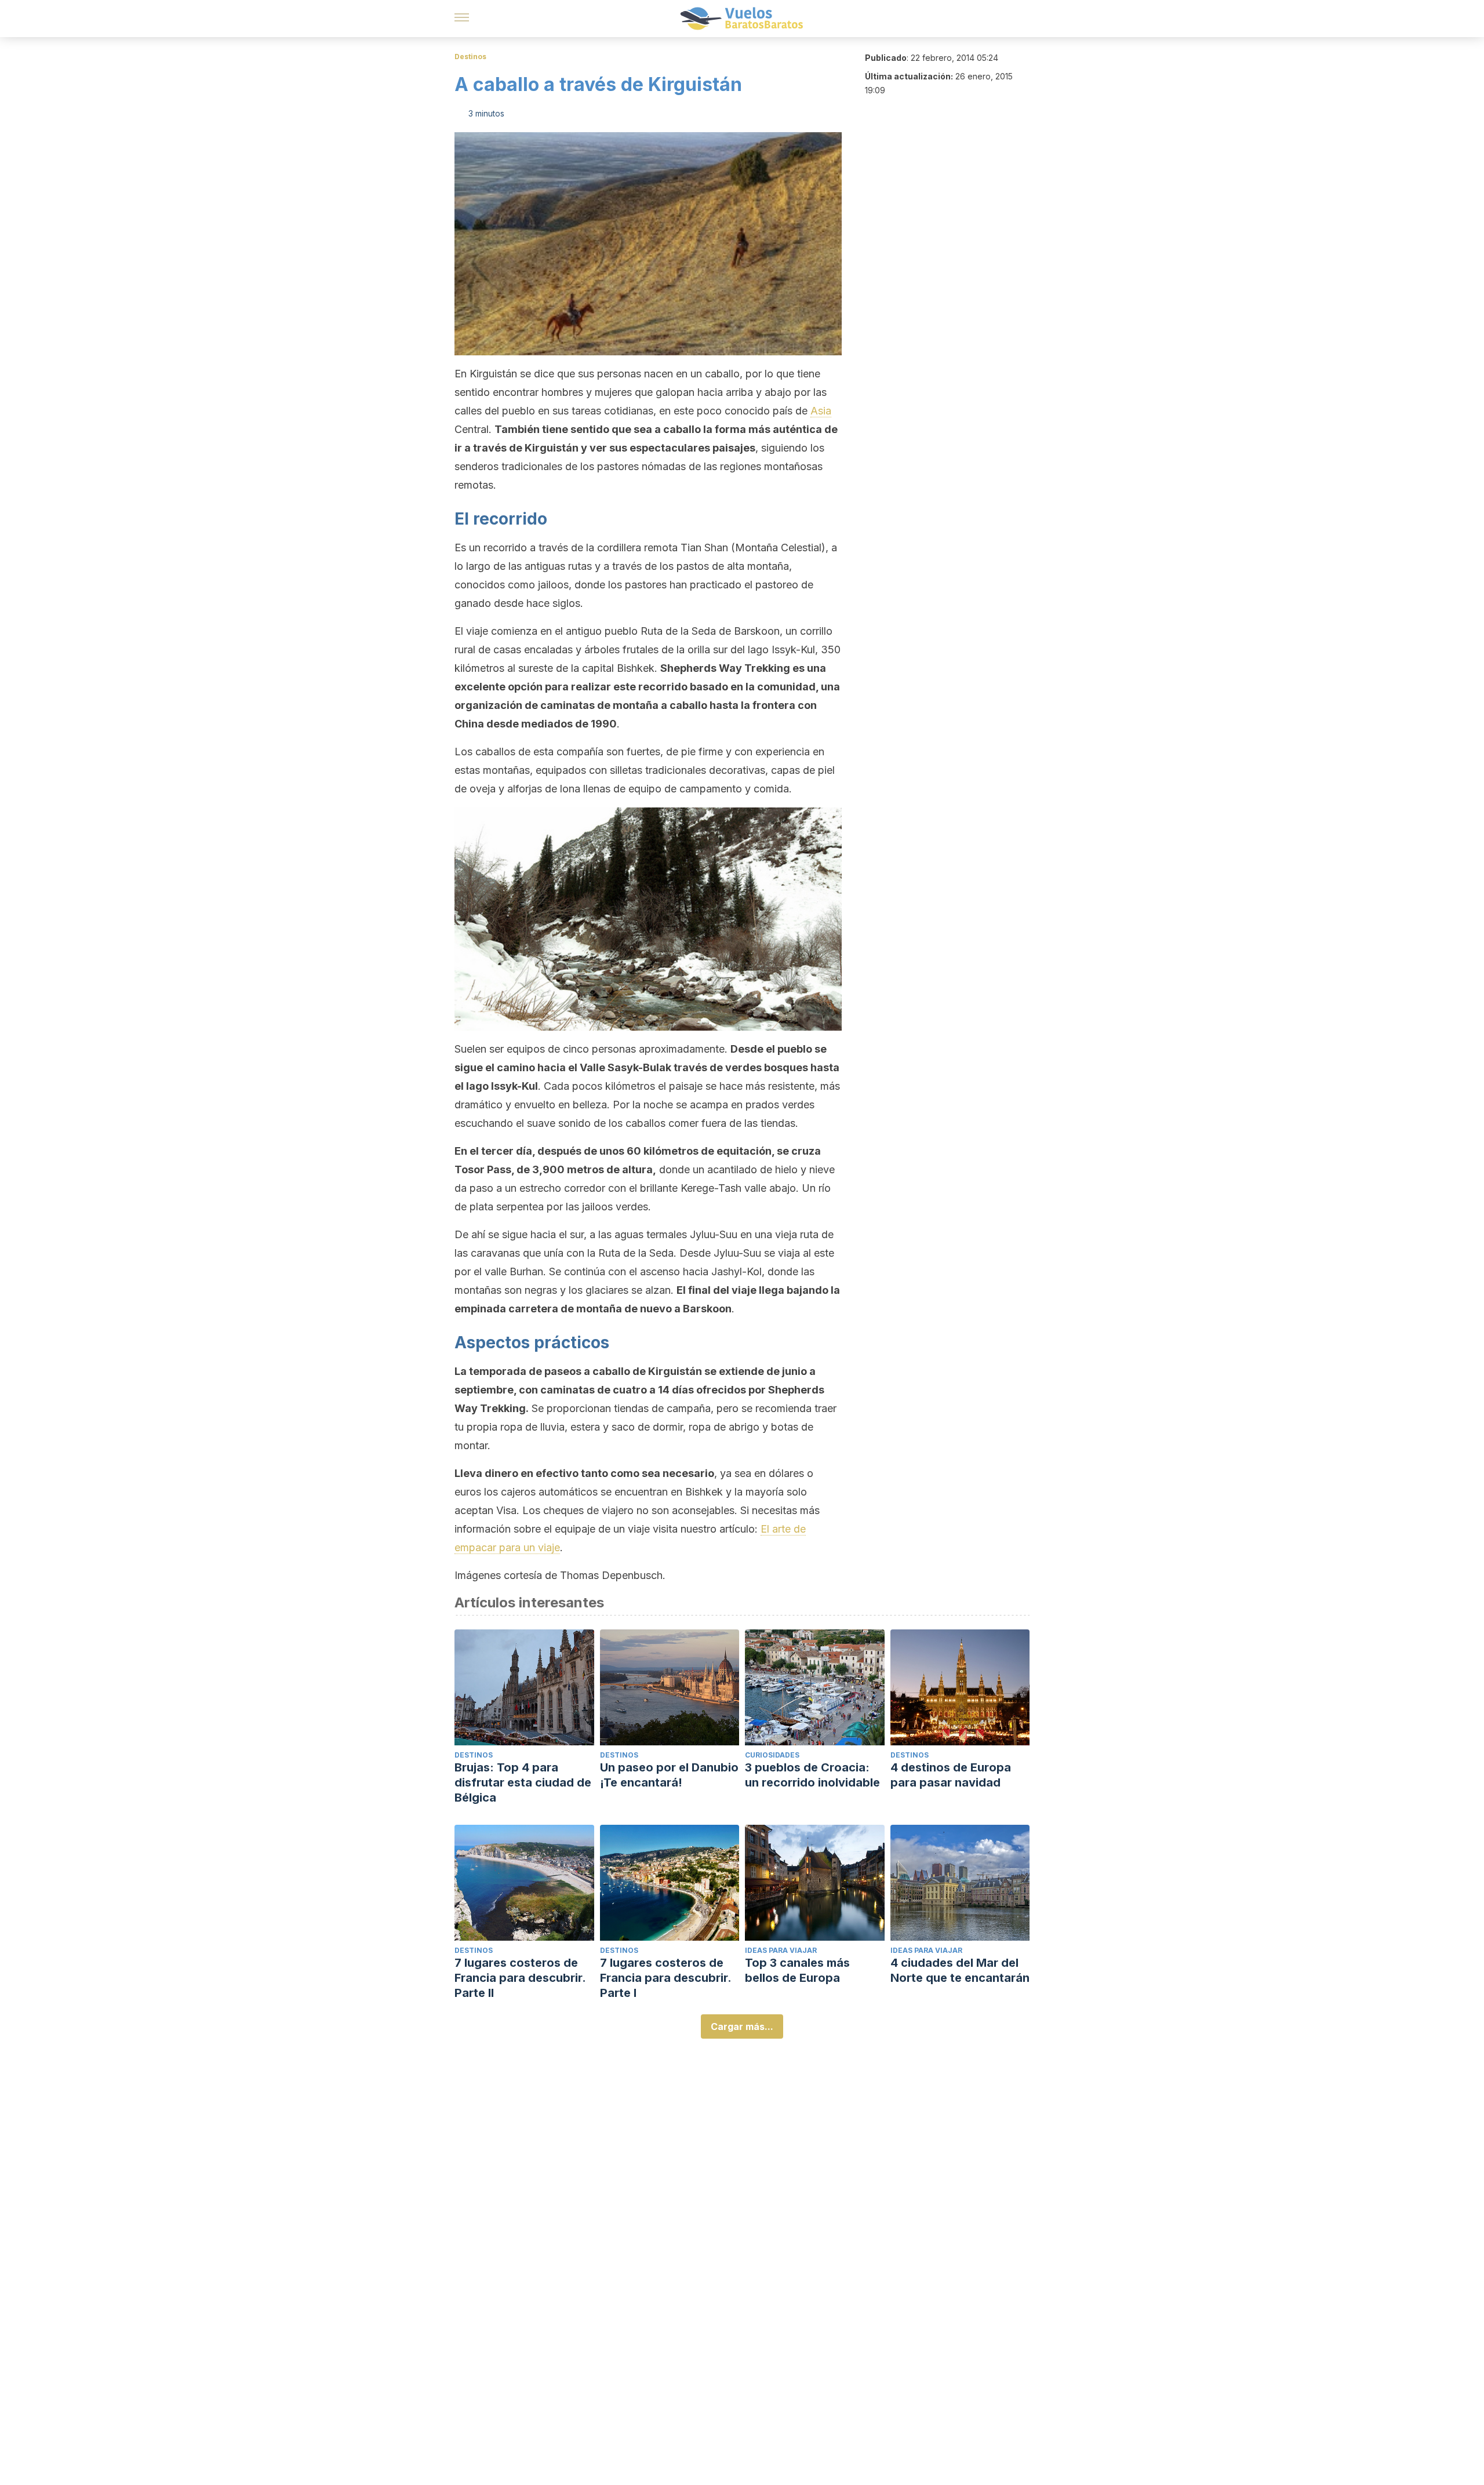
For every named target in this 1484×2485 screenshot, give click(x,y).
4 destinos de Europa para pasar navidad (951, 1775)
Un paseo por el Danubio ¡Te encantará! (669, 1775)
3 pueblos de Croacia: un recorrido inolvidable (812, 1775)
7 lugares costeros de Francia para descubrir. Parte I (665, 1978)
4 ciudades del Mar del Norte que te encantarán (960, 1970)
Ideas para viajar (781, 1950)
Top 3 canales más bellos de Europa (797, 1970)
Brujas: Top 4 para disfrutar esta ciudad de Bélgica (523, 1782)
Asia (821, 411)
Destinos (470, 57)
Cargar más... (742, 2026)
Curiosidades (772, 1755)
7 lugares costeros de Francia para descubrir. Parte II (520, 1978)
